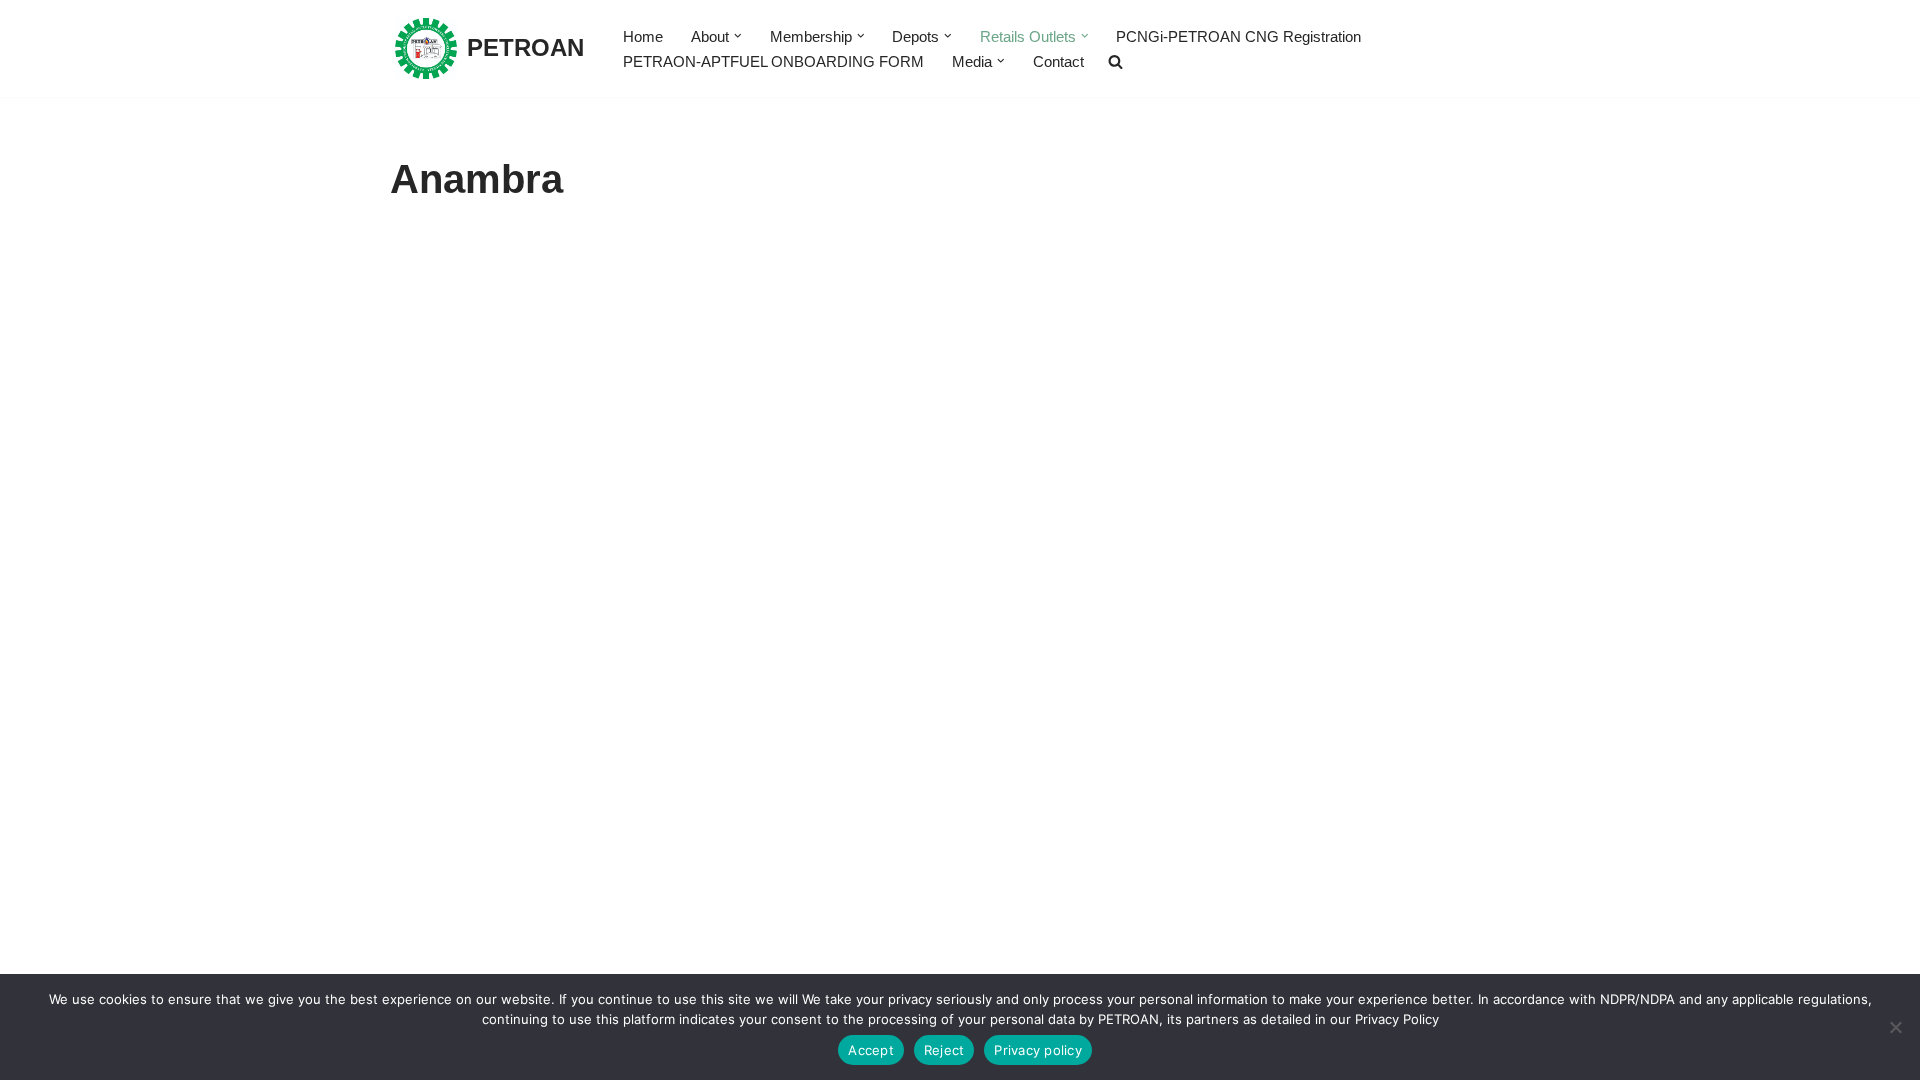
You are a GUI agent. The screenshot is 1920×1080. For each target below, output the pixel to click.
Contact (1058, 61)
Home (643, 36)
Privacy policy (1038, 1050)
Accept (871, 1050)
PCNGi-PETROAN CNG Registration (1238, 36)
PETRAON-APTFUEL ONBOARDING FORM (773, 61)
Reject (944, 1050)
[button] (738, 36)
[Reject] (1895, 1027)
